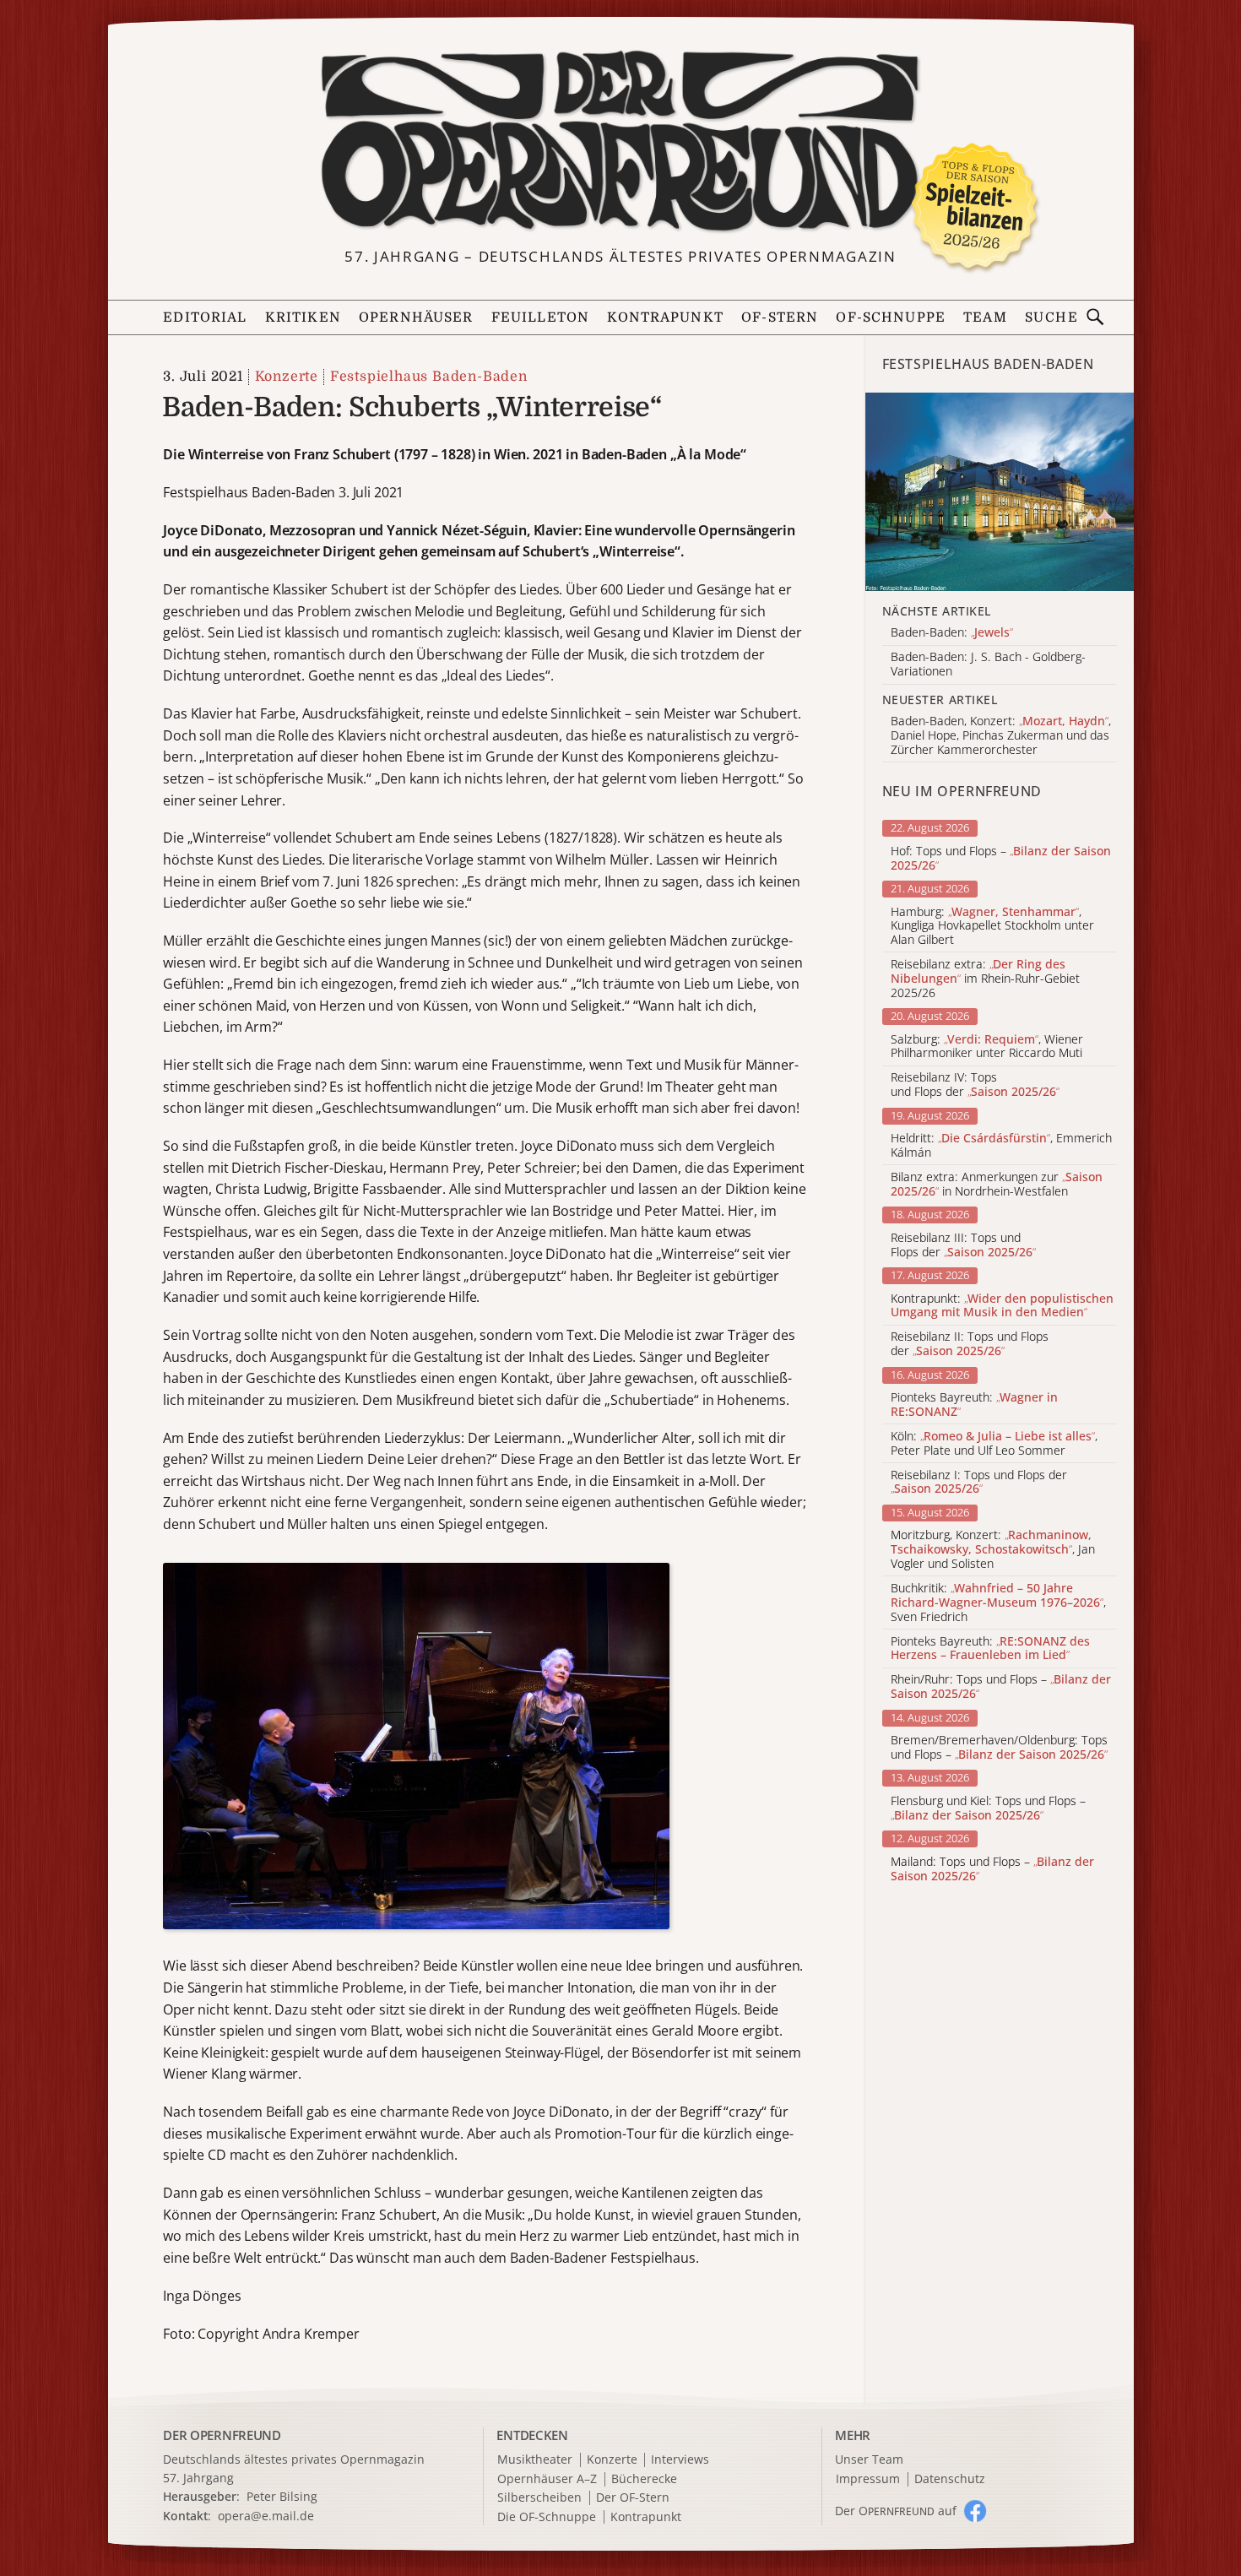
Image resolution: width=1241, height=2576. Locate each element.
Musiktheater (535, 2460)
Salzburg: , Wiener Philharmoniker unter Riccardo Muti (987, 1047)
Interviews (680, 2460)
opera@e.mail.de (266, 2516)
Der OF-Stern (633, 2498)
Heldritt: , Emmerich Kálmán (1001, 1146)
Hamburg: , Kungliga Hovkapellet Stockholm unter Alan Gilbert (992, 926)
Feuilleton (540, 317)
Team (985, 317)
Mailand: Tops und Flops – (992, 1869)
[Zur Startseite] (620, 141)
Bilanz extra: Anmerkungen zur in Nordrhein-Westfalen (997, 1185)
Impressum (868, 2479)
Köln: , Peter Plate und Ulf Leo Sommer (994, 1444)
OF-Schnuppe (891, 317)
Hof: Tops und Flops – (1001, 859)
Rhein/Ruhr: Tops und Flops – (1001, 1687)
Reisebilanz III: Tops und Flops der (963, 1245)
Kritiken (303, 317)
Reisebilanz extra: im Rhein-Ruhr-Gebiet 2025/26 (985, 979)
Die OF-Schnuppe (547, 2517)
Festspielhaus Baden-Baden (428, 377)
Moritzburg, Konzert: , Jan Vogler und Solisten (993, 1549)
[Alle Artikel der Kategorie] (1000, 492)
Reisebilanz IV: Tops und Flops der (975, 1085)
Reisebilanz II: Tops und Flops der (970, 1344)
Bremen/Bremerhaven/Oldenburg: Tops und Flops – (999, 1748)
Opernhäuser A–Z (547, 2479)
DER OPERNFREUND (222, 2435)
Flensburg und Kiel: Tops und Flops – (988, 1809)
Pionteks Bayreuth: (974, 1405)
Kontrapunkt (665, 317)
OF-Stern (780, 317)
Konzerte (287, 377)
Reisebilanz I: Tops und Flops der (979, 1483)
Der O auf (896, 2511)
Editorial (205, 317)
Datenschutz (950, 2479)
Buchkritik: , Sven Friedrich (998, 1603)
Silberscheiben (539, 2498)
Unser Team (869, 2459)
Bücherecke (644, 2479)
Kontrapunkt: (1002, 1306)
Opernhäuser (416, 317)
